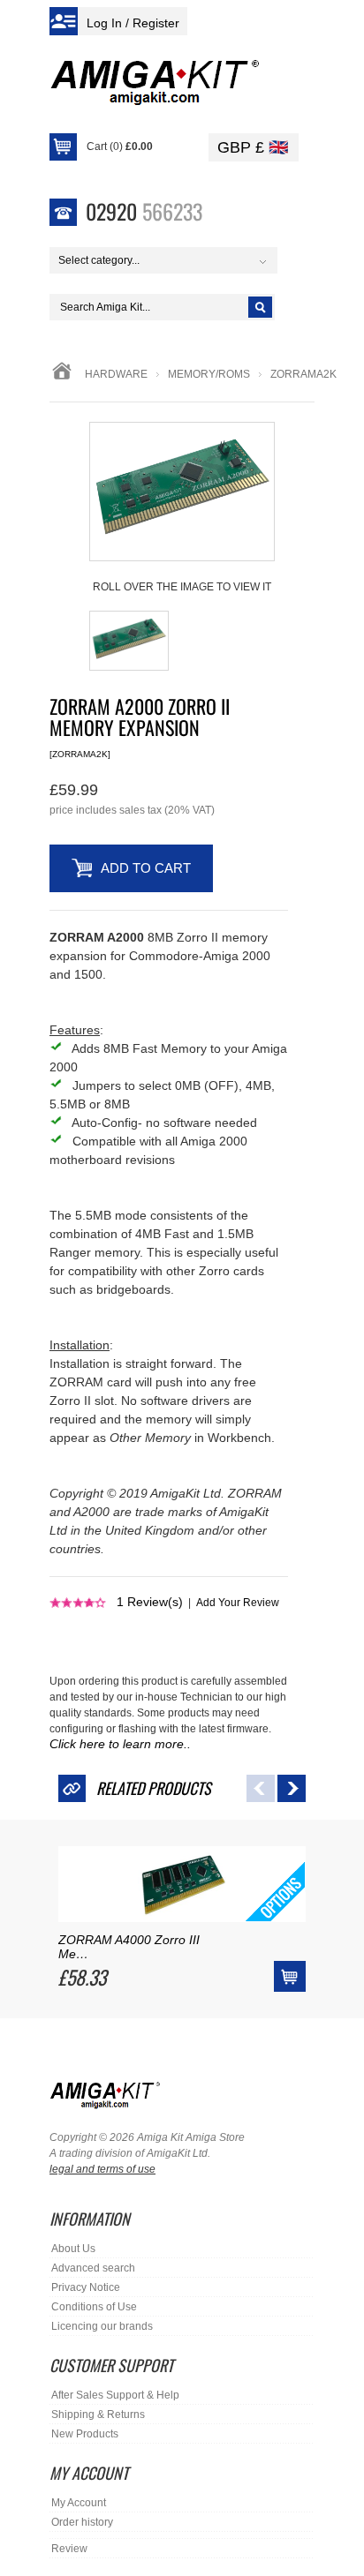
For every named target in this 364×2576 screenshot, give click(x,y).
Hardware (116, 374)
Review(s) (150, 1602)
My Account (79, 2503)
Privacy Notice (86, 2287)
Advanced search (93, 2268)
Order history (82, 2522)
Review (69, 2549)
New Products (85, 2434)
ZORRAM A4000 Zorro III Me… (129, 1947)
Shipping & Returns (98, 2415)
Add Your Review (238, 1603)
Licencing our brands (102, 2326)
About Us (73, 2249)
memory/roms (209, 374)
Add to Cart (146, 868)
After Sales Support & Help (115, 2395)
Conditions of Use (94, 2307)
